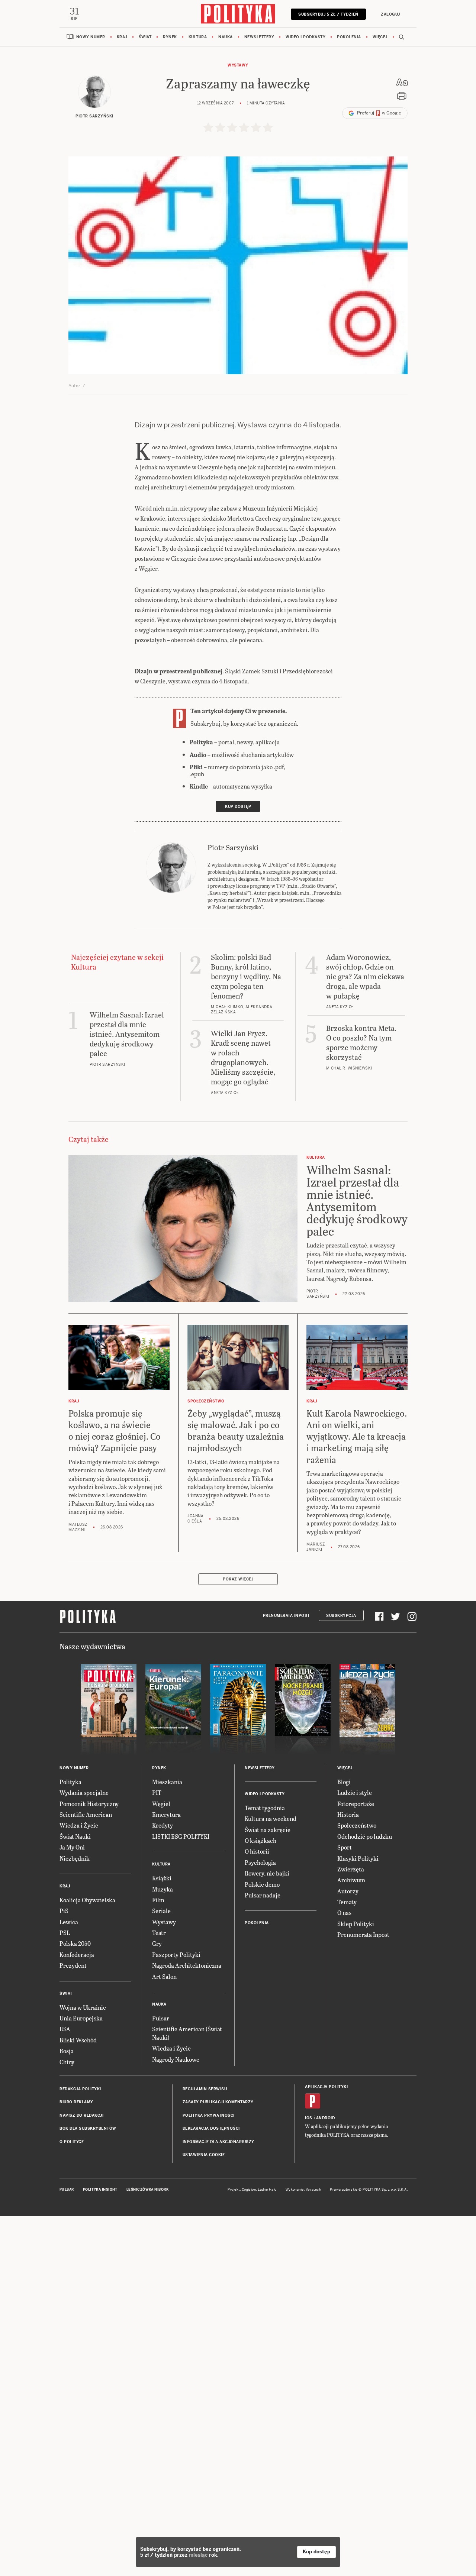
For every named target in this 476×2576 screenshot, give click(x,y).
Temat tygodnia (265, 1808)
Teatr (159, 1933)
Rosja (67, 2051)
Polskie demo (262, 1884)
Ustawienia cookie (204, 2155)
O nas (344, 1912)
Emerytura (166, 1814)
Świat (145, 37)
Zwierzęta (351, 1869)
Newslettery (259, 37)
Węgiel (161, 1804)
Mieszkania (167, 1782)
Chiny (67, 2062)
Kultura (198, 37)
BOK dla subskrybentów (88, 2128)
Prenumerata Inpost (286, 1616)
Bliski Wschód (78, 2040)
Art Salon (164, 1976)
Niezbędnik (75, 1858)
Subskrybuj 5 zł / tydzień (328, 14)
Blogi (344, 1782)
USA (65, 2029)
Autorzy (348, 1891)
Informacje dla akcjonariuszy (218, 2142)
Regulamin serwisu (205, 2089)
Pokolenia (349, 37)
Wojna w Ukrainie (83, 2007)
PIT (157, 1792)
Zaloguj (390, 14)
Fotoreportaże (356, 1804)
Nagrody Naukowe (176, 2059)
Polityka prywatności (209, 2115)
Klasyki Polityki (358, 1858)
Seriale (161, 1911)
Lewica (69, 1922)
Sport (345, 1847)
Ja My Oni (72, 1847)
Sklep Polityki (356, 1924)
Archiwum (351, 1880)
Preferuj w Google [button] (379, 113)
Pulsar (161, 2018)
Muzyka (163, 1889)
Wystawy (238, 65)
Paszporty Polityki (176, 1954)
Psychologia (260, 1862)
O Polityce (72, 2142)
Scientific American (86, 1814)
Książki (162, 1878)
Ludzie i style (355, 1792)
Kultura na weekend (271, 1818)
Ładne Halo (267, 2190)
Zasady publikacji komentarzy (218, 2102)
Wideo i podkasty (305, 37)
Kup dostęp (316, 2552)
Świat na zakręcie (268, 1830)
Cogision (249, 2190)
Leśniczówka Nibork (147, 2190)
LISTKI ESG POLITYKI (181, 1836)
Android (326, 2118)
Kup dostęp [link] (238, 807)
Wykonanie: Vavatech (303, 2190)
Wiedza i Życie (79, 1825)
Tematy (347, 1902)
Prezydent (73, 1965)
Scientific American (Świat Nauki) (187, 2033)
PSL (65, 1933)
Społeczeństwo (357, 1825)
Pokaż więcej (238, 1579)
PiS (64, 1911)
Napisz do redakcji (81, 2115)
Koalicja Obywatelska (87, 1900)
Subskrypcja (341, 1616)
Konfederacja (77, 1954)
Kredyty (163, 1825)
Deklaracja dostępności (211, 2128)
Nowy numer (91, 37)
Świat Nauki (75, 1836)
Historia (348, 1814)
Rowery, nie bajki (267, 1873)
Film (158, 1900)
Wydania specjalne (84, 1792)
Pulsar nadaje (263, 1895)
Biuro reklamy (76, 2102)
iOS (309, 2118)
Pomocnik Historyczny (89, 1804)
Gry (157, 1943)
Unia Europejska (81, 2018)
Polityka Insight (100, 2190)
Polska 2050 (75, 1943)
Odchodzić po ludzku (365, 1836)
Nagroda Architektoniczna (187, 1965)
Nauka (226, 37)
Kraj (122, 37)
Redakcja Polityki (80, 2089)
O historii (257, 1851)
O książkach (260, 1840)
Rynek (170, 37)
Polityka (70, 1782)
